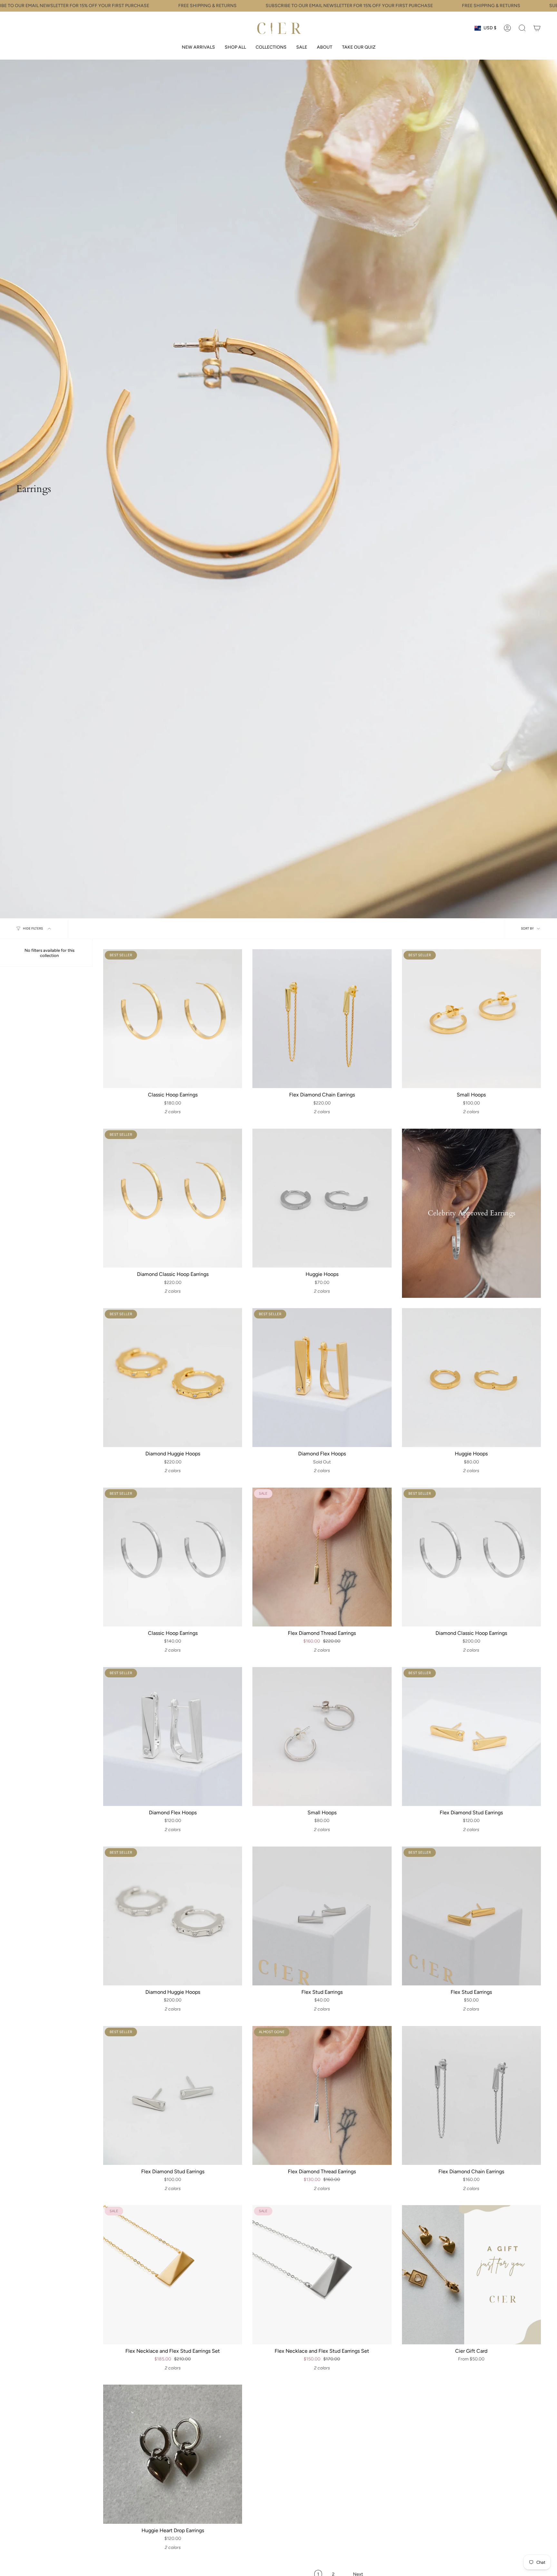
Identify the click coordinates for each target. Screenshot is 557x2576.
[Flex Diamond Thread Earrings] (322, 1557)
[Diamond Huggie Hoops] (173, 1378)
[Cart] (537, 28)
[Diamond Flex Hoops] (322, 1378)
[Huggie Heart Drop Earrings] (173, 2454)
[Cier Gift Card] (471, 2275)
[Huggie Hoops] (322, 1198)
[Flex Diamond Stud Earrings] (471, 1737)
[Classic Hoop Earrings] (173, 1019)
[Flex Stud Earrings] (322, 1916)
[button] (235, 48)
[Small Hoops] (471, 1019)
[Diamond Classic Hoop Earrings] (173, 1198)
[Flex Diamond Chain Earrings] (322, 1019)
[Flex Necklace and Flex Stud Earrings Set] (173, 2275)
